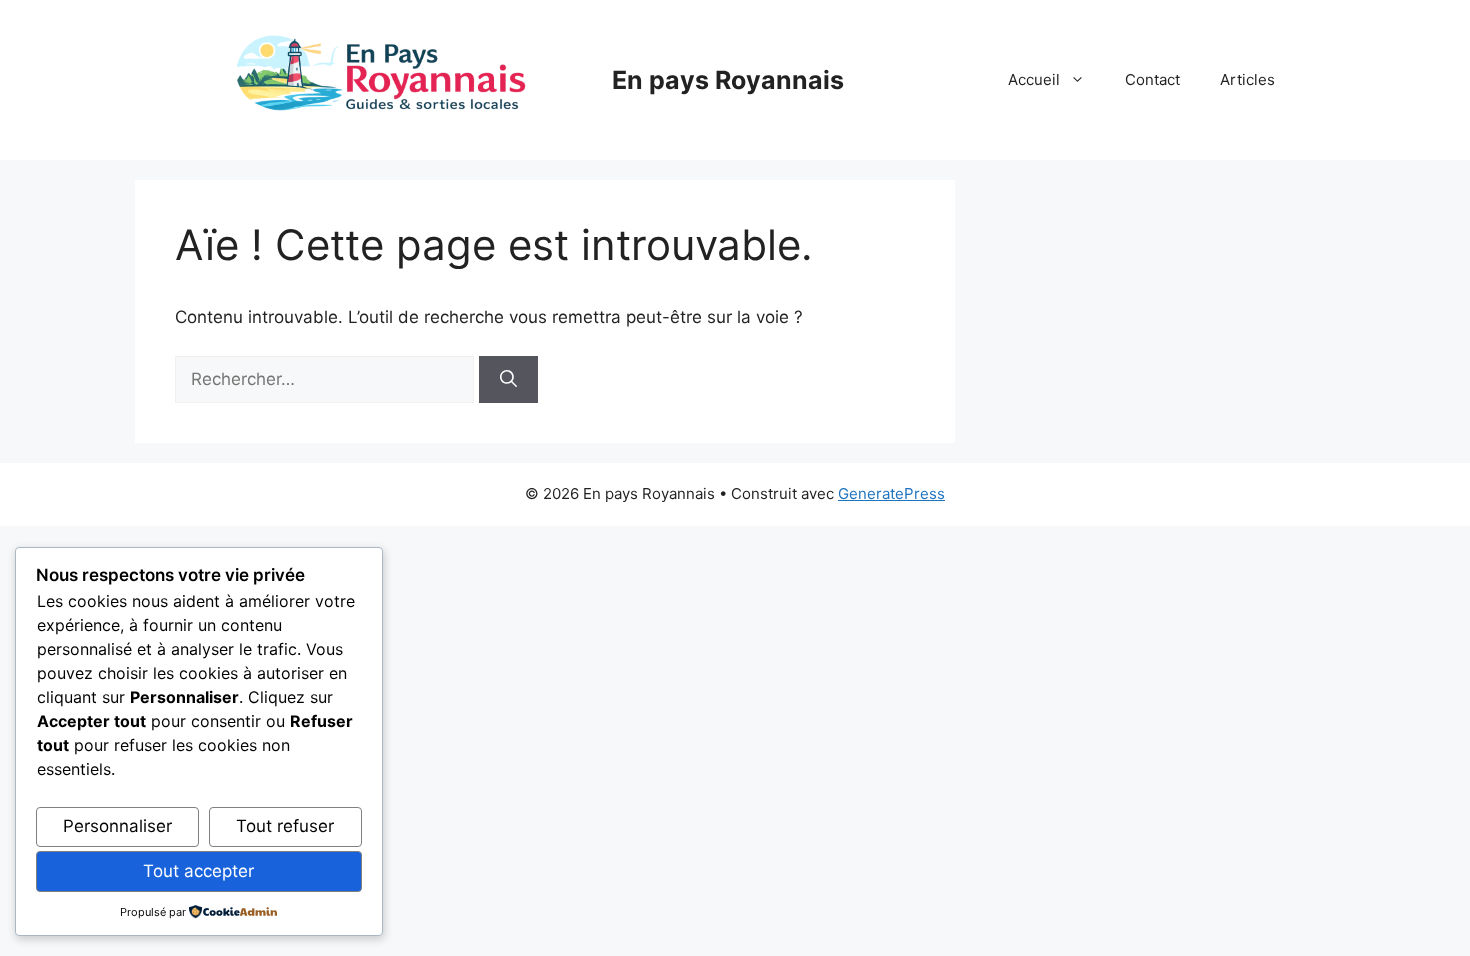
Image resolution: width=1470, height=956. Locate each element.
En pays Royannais (728, 80)
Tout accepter (198, 871)
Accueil (1034, 79)
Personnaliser (117, 826)
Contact (1152, 79)
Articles (1247, 79)
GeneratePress (891, 493)
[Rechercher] (508, 380)
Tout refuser (285, 826)
